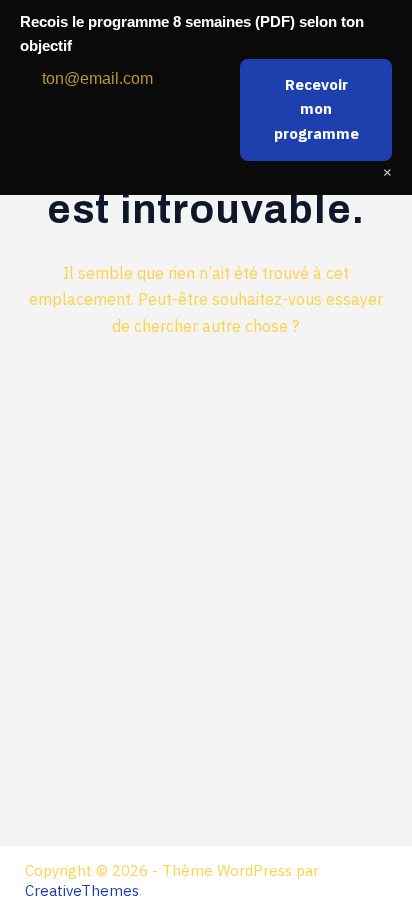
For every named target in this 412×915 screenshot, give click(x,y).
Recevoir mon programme (316, 109)
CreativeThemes (82, 890)
